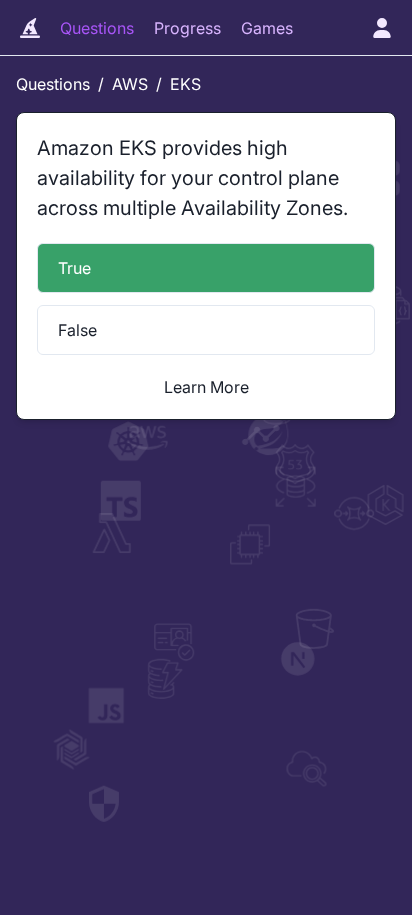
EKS (185, 84)
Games (267, 28)
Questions (97, 28)
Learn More (206, 387)
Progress (187, 28)
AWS (130, 84)
